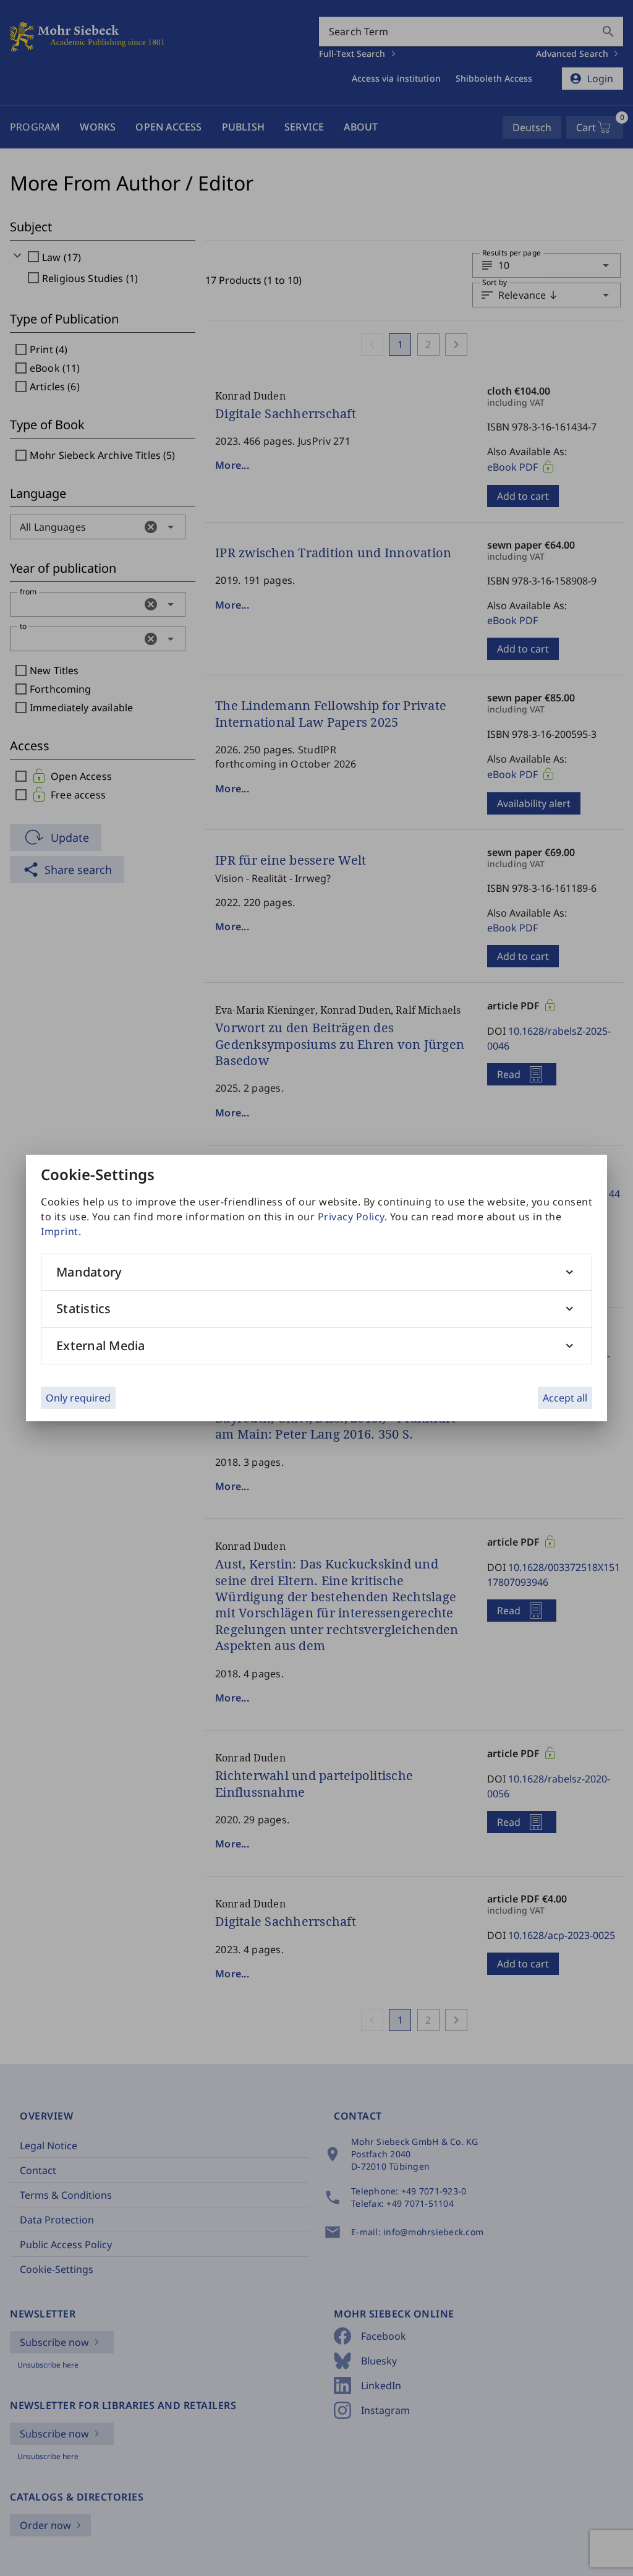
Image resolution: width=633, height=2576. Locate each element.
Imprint (60, 1231)
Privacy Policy (351, 1217)
